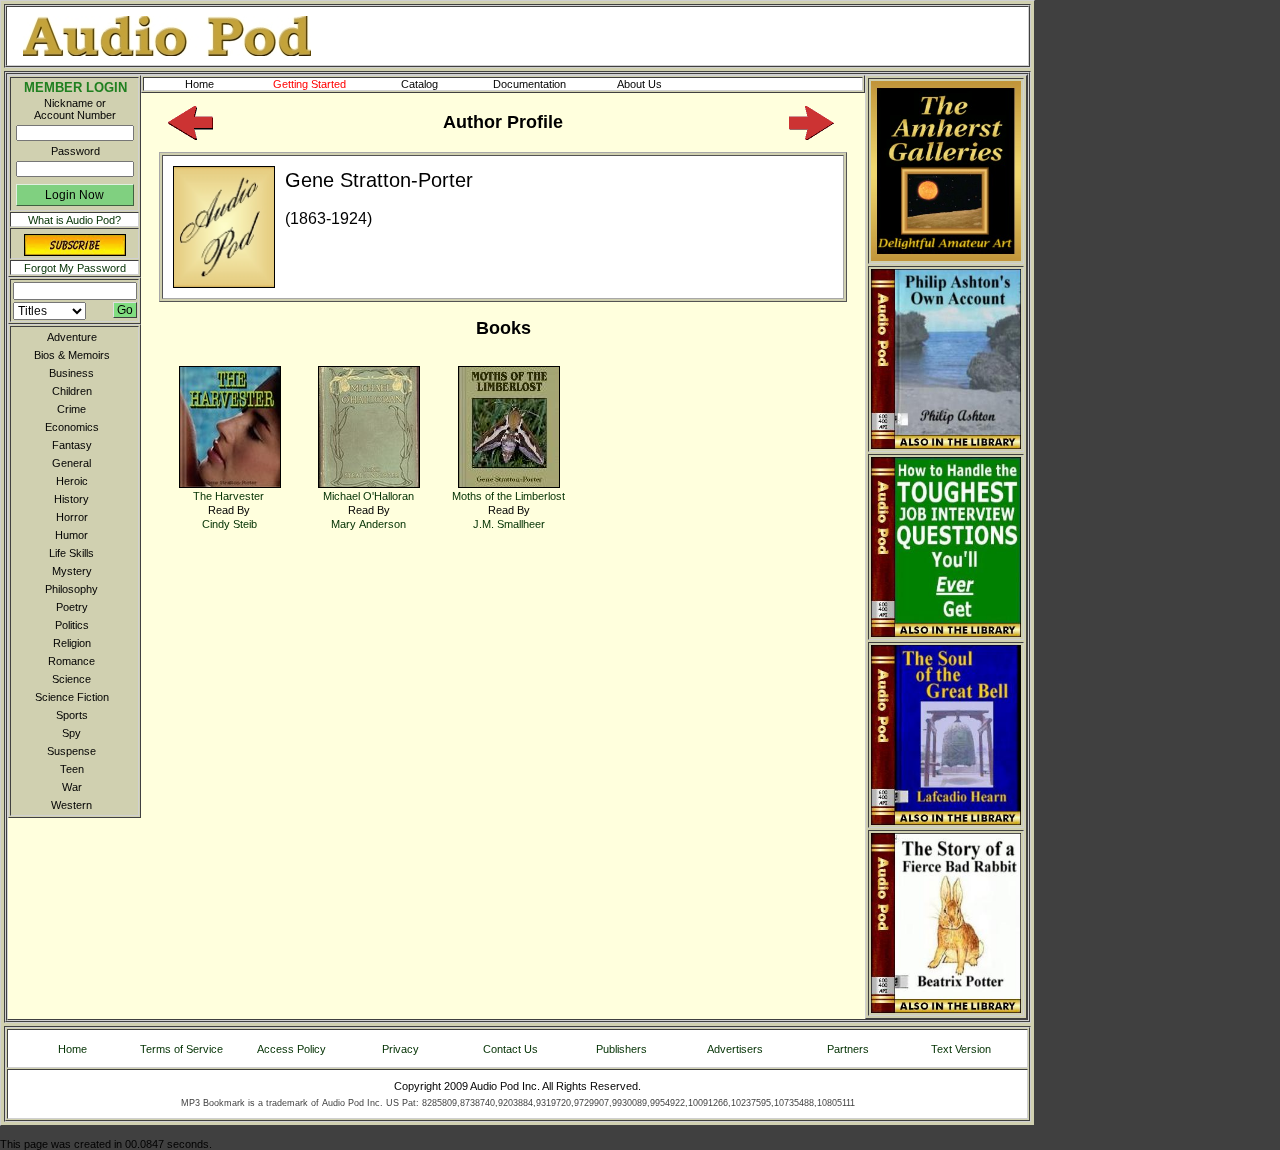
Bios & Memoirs (72, 355)
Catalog (419, 84)
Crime (71, 409)
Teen (72, 769)
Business (71, 373)
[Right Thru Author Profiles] (811, 136)
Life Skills (71, 553)
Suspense (71, 751)
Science (71, 679)
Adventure (72, 337)
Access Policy (291, 1049)
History (71, 499)
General (71, 463)
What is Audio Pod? (74, 220)
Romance (71, 661)
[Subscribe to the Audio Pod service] (75, 252)
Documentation (529, 84)
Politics (72, 625)
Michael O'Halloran (368, 496)
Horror (72, 517)
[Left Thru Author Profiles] (190, 136)
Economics (72, 427)
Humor (71, 535)
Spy (71, 733)
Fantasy (72, 445)
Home (199, 84)
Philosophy (71, 589)
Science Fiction (72, 697)
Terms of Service (181, 1049)
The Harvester (228, 496)
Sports (72, 715)
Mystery (72, 571)
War (72, 787)
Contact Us (510, 1049)
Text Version (961, 1049)
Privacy (400, 1049)
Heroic (72, 481)
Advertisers (735, 1049)
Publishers (621, 1049)
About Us (639, 84)
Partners (848, 1049)
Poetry (72, 607)
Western (71, 805)
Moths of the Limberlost (508, 496)
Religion (72, 643)
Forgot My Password (75, 268)
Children (72, 391)
